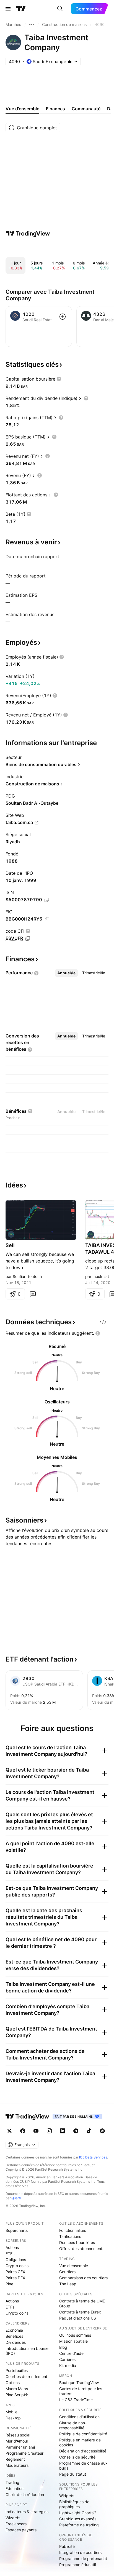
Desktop (13, 2418)
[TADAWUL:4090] (11, 1234)
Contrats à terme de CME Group (82, 2303)
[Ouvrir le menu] (8, 9)
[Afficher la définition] (59, 379)
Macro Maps (17, 2389)
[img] (70, 61)
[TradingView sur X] (9, 2131)
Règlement (15, 2459)
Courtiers (67, 2272)
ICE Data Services (93, 2157)
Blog (63, 2347)
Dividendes (16, 2342)
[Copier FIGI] (47, 919)
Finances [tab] (55, 109)
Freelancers (16, 2524)
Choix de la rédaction (25, 2495)
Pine (9, 2284)
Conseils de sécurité (77, 2457)
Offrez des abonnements (82, 2249)
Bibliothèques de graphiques (74, 2504)
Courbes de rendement (26, 2376)
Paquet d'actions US (78, 2318)
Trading (12, 2482)
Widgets (67, 2496)
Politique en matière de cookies (80, 2442)
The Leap (68, 2284)
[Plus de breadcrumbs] (32, 25)
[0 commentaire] (33, 1294)
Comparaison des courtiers (83, 2278)
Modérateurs (17, 2465)
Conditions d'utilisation (79, 2417)
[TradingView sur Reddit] (102, 2131)
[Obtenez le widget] (103, 1322)
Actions (12, 2247)
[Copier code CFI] (28, 938)
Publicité (67, 2546)
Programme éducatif (78, 2565)
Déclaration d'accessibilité (83, 2451)
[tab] (66, 973)
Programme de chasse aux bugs (83, 2466)
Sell (10, 1245)
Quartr (16, 2198)
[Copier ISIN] (47, 900)
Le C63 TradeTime (76, 2400)
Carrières (67, 2359)
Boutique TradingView (79, 2383)
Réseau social (18, 2435)
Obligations (16, 2260)
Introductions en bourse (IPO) (27, 2351)
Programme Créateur (24, 2453)
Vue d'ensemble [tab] (22, 109)
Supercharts (17, 2230)
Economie (14, 2330)
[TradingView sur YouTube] (36, 2131)
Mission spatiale (73, 2341)
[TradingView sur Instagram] (49, 2131)
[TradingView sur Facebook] (23, 2131)
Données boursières (77, 2242)
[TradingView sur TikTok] (89, 2131)
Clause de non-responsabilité (73, 2425)
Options (13, 2383)
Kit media (68, 2365)
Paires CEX (15, 2272)
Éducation (15, 2488)
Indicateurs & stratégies (27, 2512)
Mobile (11, 2412)
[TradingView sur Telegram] (76, 2131)
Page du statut (73, 2474)
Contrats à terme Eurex (80, 2312)
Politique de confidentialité (83, 2434)
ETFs (10, 2253)
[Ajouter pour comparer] (63, 317)
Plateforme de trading (79, 2525)
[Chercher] (60, 9)
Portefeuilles (17, 2370)
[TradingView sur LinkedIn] (63, 2131)
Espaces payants (21, 2530)
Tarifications (70, 2236)
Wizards (13, 2518)
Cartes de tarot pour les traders (81, 2391)
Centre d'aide (71, 2353)
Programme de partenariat (83, 2558)
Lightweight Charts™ (78, 2513)
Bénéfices (14, 2336)
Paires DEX (15, 2278)
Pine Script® (17, 2395)
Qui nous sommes (75, 2335)
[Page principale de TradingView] (21, 9)
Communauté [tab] (86, 109)
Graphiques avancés (78, 2519)
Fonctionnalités (73, 2230)
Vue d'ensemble (74, 2266)
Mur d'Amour (17, 2441)
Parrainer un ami (20, 2447)
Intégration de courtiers (80, 2552)
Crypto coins (17, 2266)
